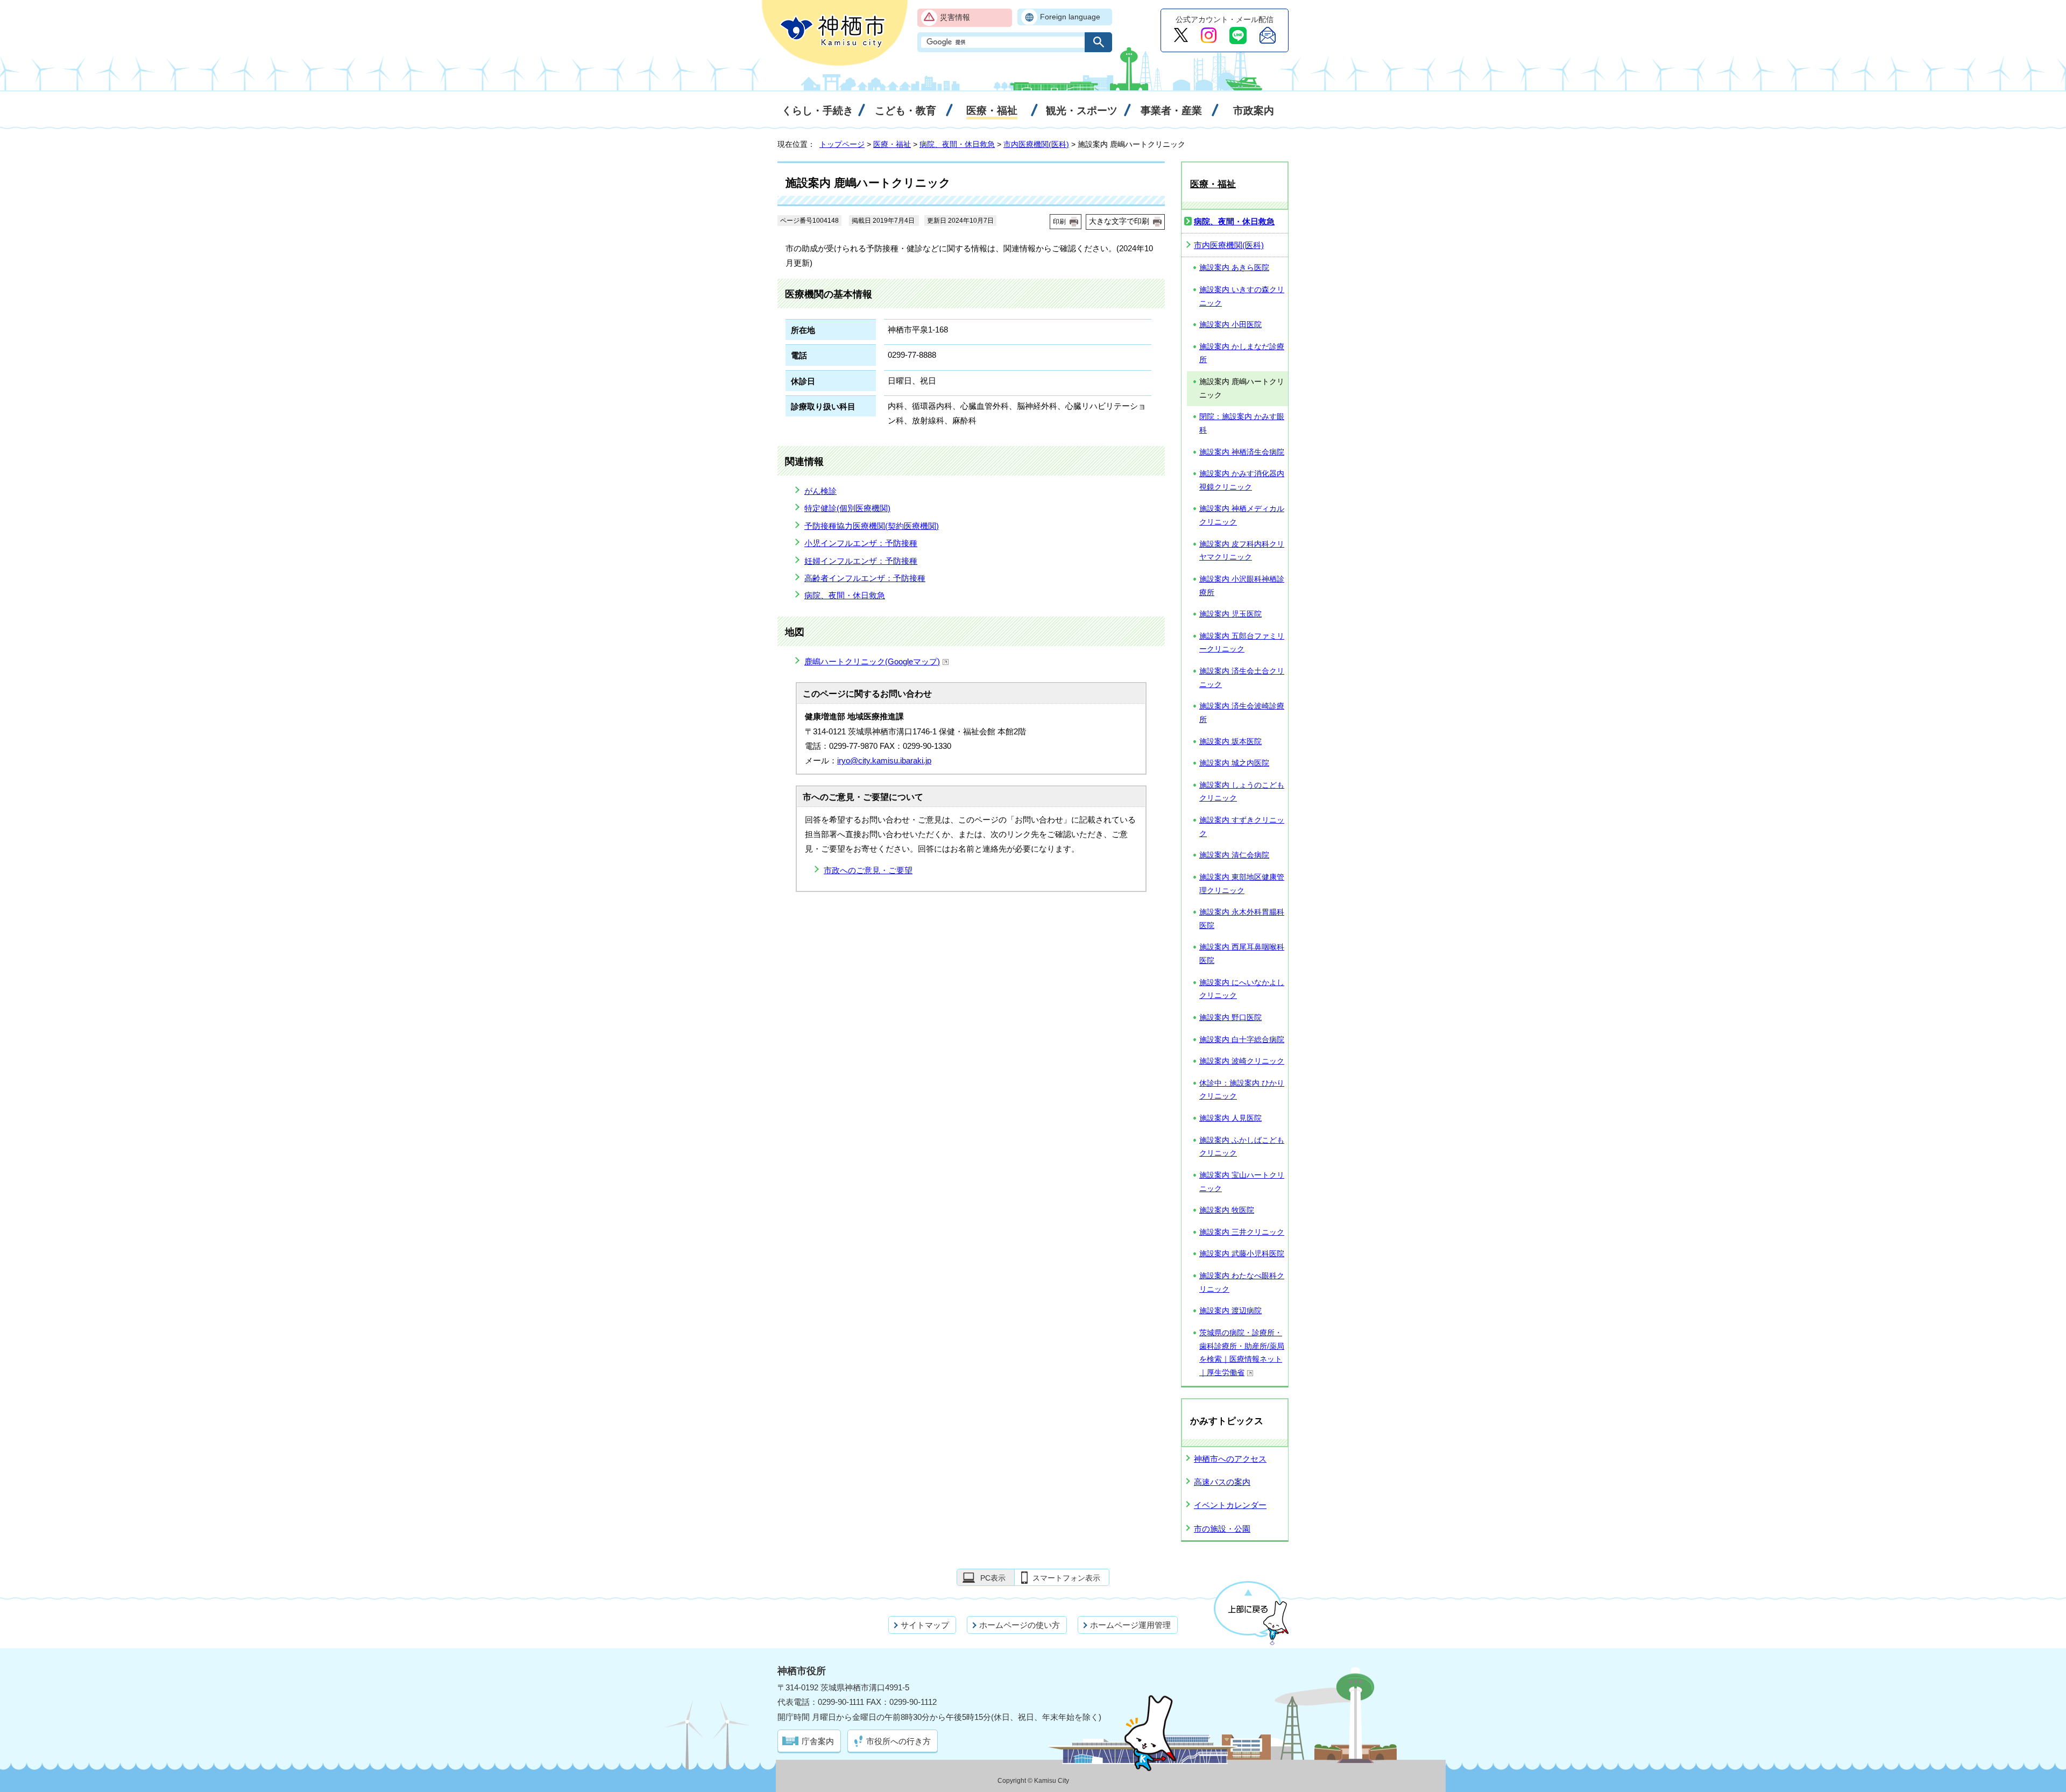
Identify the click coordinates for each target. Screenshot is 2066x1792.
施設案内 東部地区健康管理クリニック (1242, 884)
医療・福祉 (892, 144)
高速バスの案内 (1222, 1482)
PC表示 (993, 1578)
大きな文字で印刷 (1119, 221)
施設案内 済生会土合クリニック (1242, 678)
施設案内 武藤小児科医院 (1242, 1254)
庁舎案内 (818, 1741)
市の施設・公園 (1222, 1529)
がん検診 (820, 491)
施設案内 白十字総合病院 (1242, 1040)
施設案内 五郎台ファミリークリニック (1242, 643)
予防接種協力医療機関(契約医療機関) (872, 526)
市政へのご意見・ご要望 (868, 870)
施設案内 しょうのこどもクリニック (1242, 792)
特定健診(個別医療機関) (847, 508)
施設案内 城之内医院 (1234, 763)
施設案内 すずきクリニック (1242, 827)
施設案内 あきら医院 (1234, 268)
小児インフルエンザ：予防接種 (861, 543)
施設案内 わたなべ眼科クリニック (1242, 1283)
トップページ (842, 144)
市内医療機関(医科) (1036, 144)
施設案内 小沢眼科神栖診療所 (1242, 586)
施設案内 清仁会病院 (1234, 855)
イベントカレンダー (1230, 1505)
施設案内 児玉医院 (1230, 614)
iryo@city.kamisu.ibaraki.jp (884, 760)
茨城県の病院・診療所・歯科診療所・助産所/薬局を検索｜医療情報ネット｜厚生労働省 (1242, 1353)
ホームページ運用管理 (1130, 1625)
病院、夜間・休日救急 (957, 144)
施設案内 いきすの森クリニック (1242, 296)
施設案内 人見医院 (1230, 1118)
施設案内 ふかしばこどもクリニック (1242, 1147)
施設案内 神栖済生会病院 (1242, 452)
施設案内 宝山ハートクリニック (1242, 1182)
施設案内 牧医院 (1227, 1210)
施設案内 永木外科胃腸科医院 (1242, 919)
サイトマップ (925, 1625)
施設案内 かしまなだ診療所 (1242, 353)
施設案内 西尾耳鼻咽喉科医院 (1242, 954)
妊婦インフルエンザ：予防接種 (861, 561)
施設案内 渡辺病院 (1230, 1311)
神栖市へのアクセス (1230, 1459)
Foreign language (1070, 17)
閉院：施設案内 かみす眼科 (1242, 423)
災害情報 (955, 17)
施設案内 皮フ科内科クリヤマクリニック (1242, 551)
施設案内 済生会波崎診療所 (1242, 713)
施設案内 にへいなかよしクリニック (1242, 989)
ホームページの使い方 (1020, 1625)
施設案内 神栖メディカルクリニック (1242, 515)
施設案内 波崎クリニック (1242, 1061)
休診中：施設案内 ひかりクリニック (1242, 1090)
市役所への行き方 (898, 1741)
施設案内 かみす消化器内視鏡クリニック (1242, 480)
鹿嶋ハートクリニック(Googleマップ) (872, 661)
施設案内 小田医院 (1230, 325)
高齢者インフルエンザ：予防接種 (865, 578)
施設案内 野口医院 (1230, 1018)
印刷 (1059, 222)
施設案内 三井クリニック (1242, 1232)
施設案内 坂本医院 (1230, 742)
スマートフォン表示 (1066, 1578)
